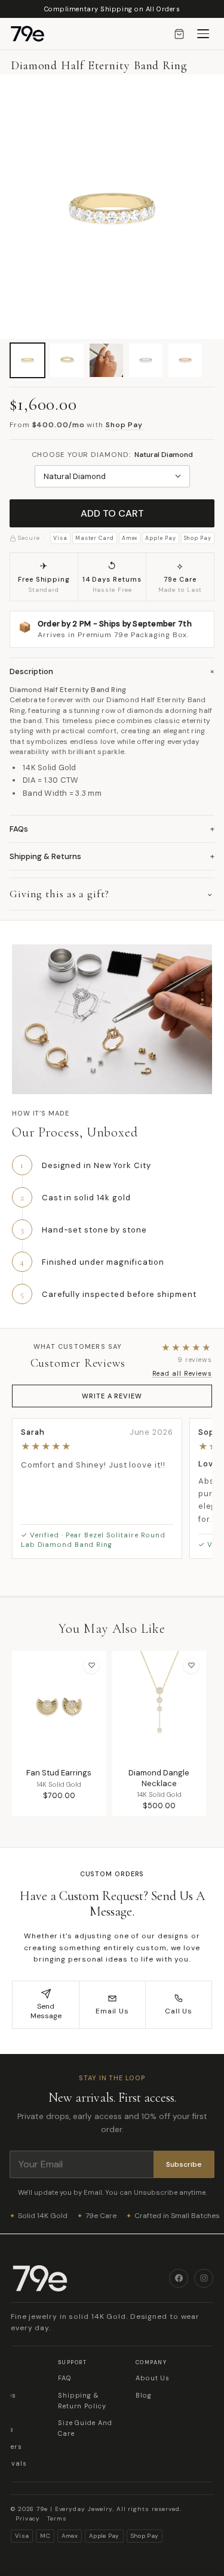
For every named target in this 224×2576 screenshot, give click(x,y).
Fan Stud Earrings (59, 1773)
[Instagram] (204, 2278)
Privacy (28, 2518)
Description (112, 671)
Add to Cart (112, 513)
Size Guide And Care (85, 2428)
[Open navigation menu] (203, 34)
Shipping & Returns (112, 856)
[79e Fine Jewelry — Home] (33, 34)
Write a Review (112, 1396)
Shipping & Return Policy (82, 2401)
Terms (57, 2518)
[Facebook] (179, 2278)
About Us (153, 2378)
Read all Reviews (182, 1373)
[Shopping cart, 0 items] (179, 34)
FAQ (65, 2378)
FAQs (112, 829)
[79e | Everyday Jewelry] (90, 2278)
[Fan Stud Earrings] (59, 1706)
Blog (144, 2395)
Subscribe (184, 2164)
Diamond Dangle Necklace (159, 1778)
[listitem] (27, 360)
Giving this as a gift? (59, 894)
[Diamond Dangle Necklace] (159, 1706)
